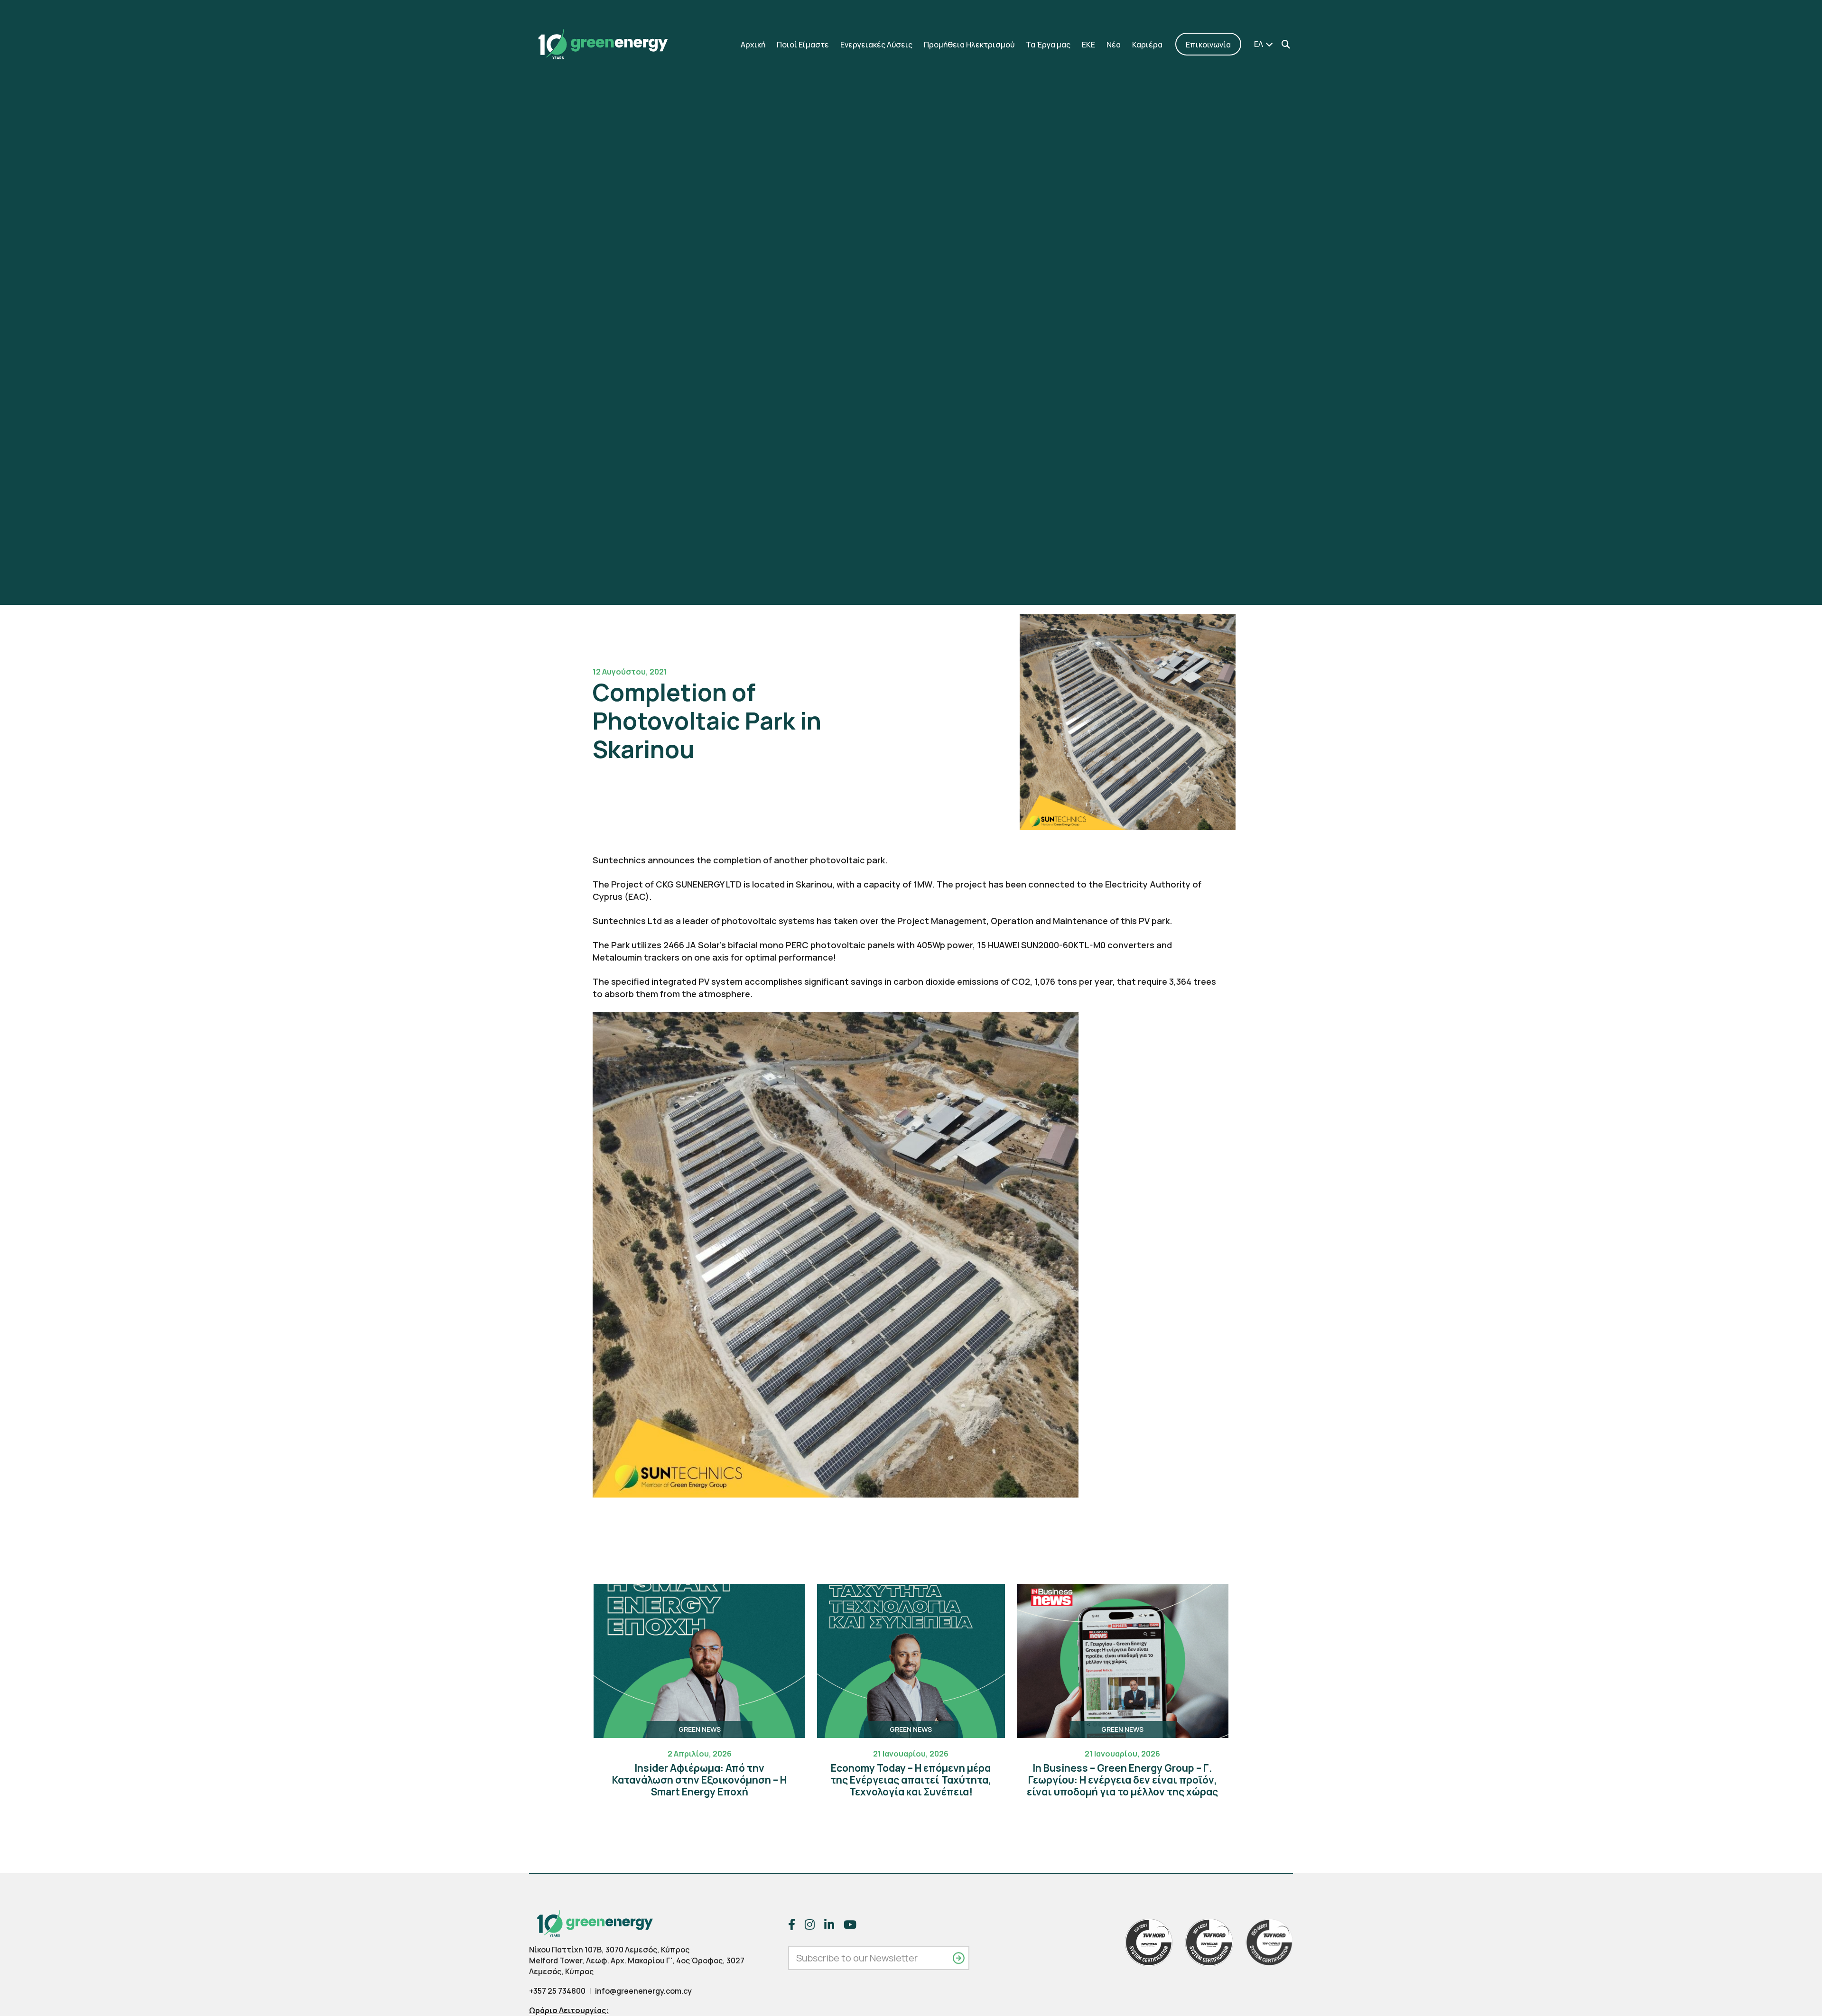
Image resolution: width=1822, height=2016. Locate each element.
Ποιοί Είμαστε (803, 45)
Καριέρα (1147, 45)
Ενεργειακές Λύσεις (876, 45)
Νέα (1114, 45)
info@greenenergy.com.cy (643, 1991)
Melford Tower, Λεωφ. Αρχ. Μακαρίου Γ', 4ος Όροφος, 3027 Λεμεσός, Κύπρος (637, 1966)
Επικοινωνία (1208, 45)
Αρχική (753, 45)
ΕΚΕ (1088, 45)
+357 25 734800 (557, 1991)
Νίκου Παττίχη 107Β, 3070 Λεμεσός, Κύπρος (609, 1950)
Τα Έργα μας (1048, 45)
